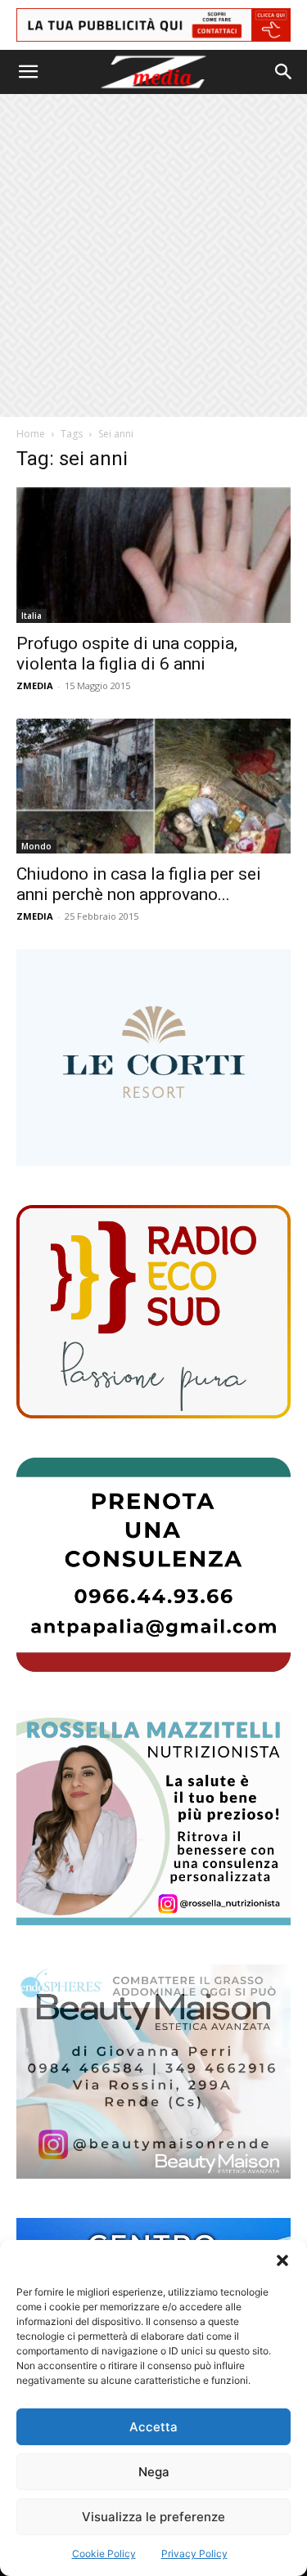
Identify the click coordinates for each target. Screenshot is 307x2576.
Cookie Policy (104, 2554)
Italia (32, 616)
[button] (282, 2260)
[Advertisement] (153, 255)
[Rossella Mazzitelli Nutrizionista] (153, 1818)
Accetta (153, 2427)
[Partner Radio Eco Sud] (153, 1312)
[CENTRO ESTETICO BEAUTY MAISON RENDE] (153, 2072)
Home (31, 434)
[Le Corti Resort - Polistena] (153, 1057)
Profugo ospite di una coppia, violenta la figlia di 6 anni (127, 654)
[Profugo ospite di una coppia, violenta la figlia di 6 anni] (153, 555)
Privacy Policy (194, 2554)
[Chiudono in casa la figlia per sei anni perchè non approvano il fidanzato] (153, 786)
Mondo (36, 846)
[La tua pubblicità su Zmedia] (153, 25)
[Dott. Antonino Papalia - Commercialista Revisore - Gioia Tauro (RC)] (153, 1565)
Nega (154, 2472)
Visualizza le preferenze (153, 2517)
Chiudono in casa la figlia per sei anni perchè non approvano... (139, 884)
